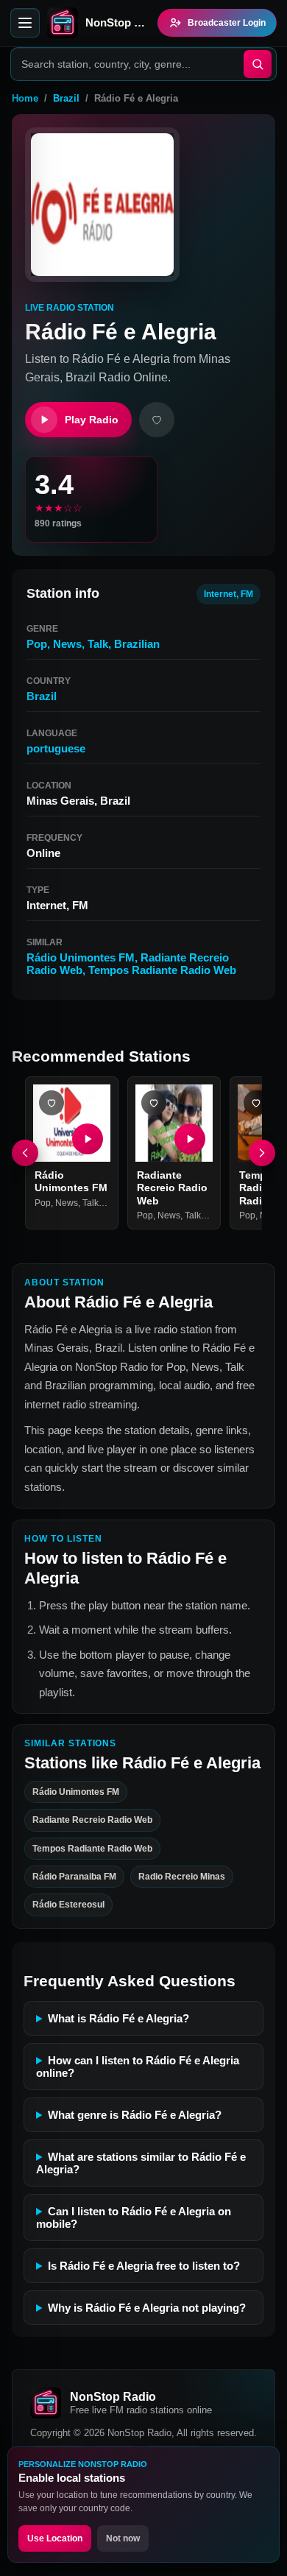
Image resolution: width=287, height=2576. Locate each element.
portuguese (56, 748)
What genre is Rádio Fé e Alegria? (135, 2115)
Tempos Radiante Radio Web (162, 970)
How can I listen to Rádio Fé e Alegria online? (138, 2067)
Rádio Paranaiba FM (74, 1877)
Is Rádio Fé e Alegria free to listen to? (144, 2266)
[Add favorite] (157, 420)
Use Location (55, 2538)
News (67, 644)
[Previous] (25, 1153)
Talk (98, 644)
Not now (123, 2538)
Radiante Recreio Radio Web (172, 1188)
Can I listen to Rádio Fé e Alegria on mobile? (134, 2217)
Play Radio (92, 420)
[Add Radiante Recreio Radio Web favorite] (154, 1103)
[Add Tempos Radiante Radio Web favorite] (256, 1103)
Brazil (66, 98)
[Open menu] (25, 23)
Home (25, 98)
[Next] (262, 1153)
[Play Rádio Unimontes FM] (88, 1139)
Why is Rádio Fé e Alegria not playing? (147, 2308)
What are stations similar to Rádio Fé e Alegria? (141, 2163)
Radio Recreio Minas (182, 1877)
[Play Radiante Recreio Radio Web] (190, 1139)
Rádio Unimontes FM (81, 957)
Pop (37, 644)
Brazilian (137, 644)
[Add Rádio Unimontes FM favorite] (52, 1103)
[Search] (258, 64)
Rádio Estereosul (68, 1905)
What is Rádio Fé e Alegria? (118, 2018)
